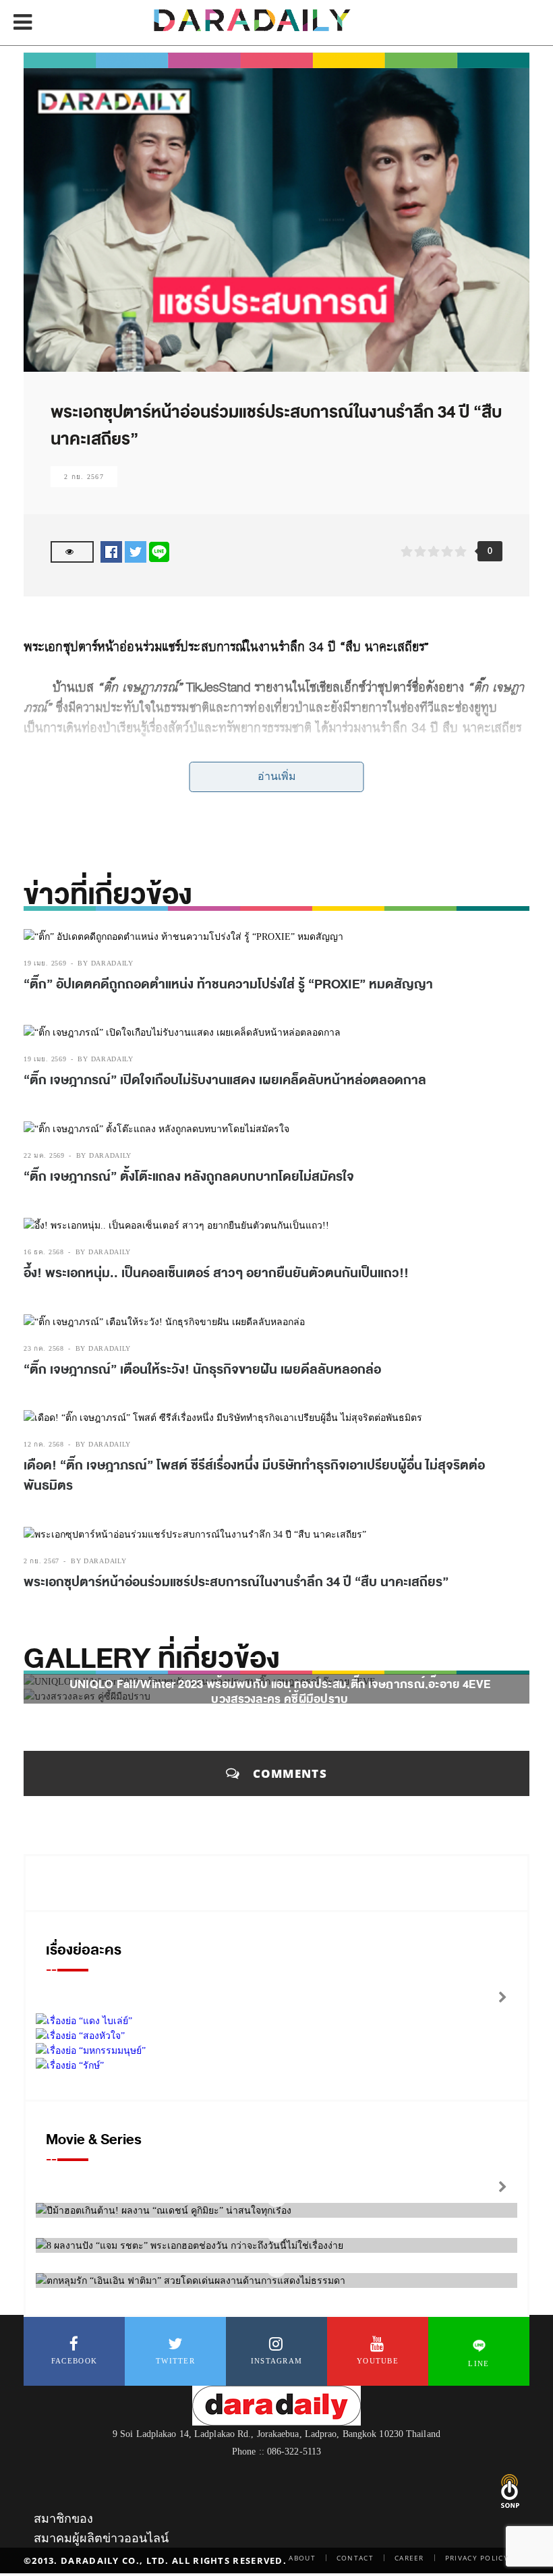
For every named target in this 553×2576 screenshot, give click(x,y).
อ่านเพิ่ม (277, 776)
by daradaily (105, 963)
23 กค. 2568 (44, 1348)
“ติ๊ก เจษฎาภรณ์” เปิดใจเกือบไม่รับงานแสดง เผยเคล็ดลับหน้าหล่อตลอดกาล (225, 1080)
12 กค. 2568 (44, 1444)
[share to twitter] (136, 551)
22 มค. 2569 (44, 1155)
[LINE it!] (159, 551)
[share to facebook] (111, 551)
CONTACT (355, 2558)
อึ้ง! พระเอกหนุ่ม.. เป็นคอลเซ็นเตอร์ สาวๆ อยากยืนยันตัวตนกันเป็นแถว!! (216, 1273)
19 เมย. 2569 (45, 963)
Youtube (378, 2361)
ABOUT (302, 2558)
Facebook (74, 2361)
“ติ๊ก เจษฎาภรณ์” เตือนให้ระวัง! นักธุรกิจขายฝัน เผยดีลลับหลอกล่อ (202, 1370)
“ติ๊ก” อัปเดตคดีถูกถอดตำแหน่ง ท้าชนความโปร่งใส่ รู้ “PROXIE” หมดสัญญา (228, 984)
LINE (478, 2363)
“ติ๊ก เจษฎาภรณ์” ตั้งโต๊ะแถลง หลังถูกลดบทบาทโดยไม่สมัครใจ (189, 1177)
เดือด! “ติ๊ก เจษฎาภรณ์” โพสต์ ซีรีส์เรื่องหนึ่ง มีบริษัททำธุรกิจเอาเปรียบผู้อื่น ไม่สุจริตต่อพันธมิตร (254, 1476)
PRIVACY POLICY (477, 2558)
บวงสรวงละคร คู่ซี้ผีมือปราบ (280, 1699)
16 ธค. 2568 (44, 1252)
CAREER (409, 2558)
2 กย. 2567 (84, 477)
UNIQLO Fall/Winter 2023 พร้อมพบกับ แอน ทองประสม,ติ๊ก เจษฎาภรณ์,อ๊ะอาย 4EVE (280, 1684)
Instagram (277, 2361)
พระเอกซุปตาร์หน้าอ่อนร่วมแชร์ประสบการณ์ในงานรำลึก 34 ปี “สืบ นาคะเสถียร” (236, 1582)
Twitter (175, 2361)
